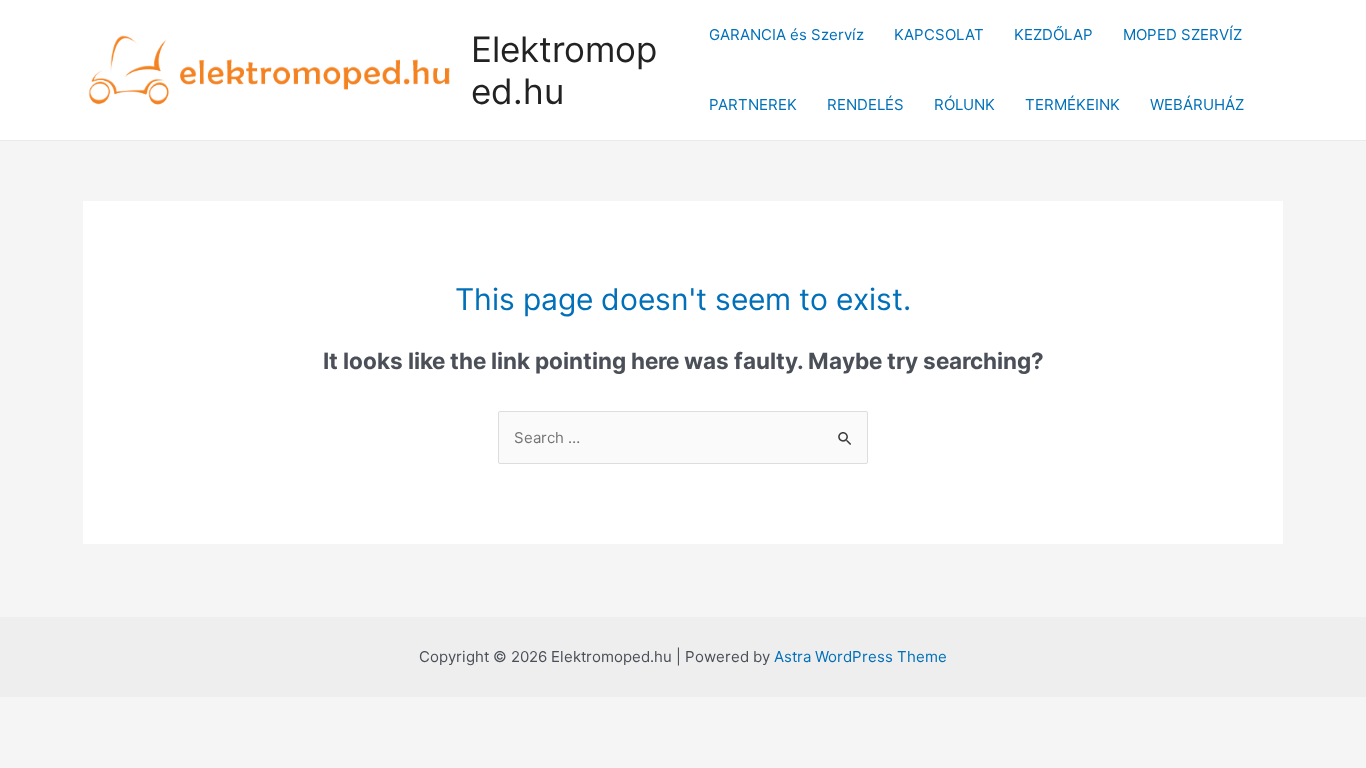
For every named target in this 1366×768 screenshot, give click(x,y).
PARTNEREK (753, 104)
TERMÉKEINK (1072, 104)
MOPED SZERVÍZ (1182, 34)
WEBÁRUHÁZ (1197, 104)
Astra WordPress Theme (860, 656)
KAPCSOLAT (939, 34)
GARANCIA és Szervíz (786, 34)
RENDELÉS (865, 104)
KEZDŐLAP (1053, 34)
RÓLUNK (964, 104)
